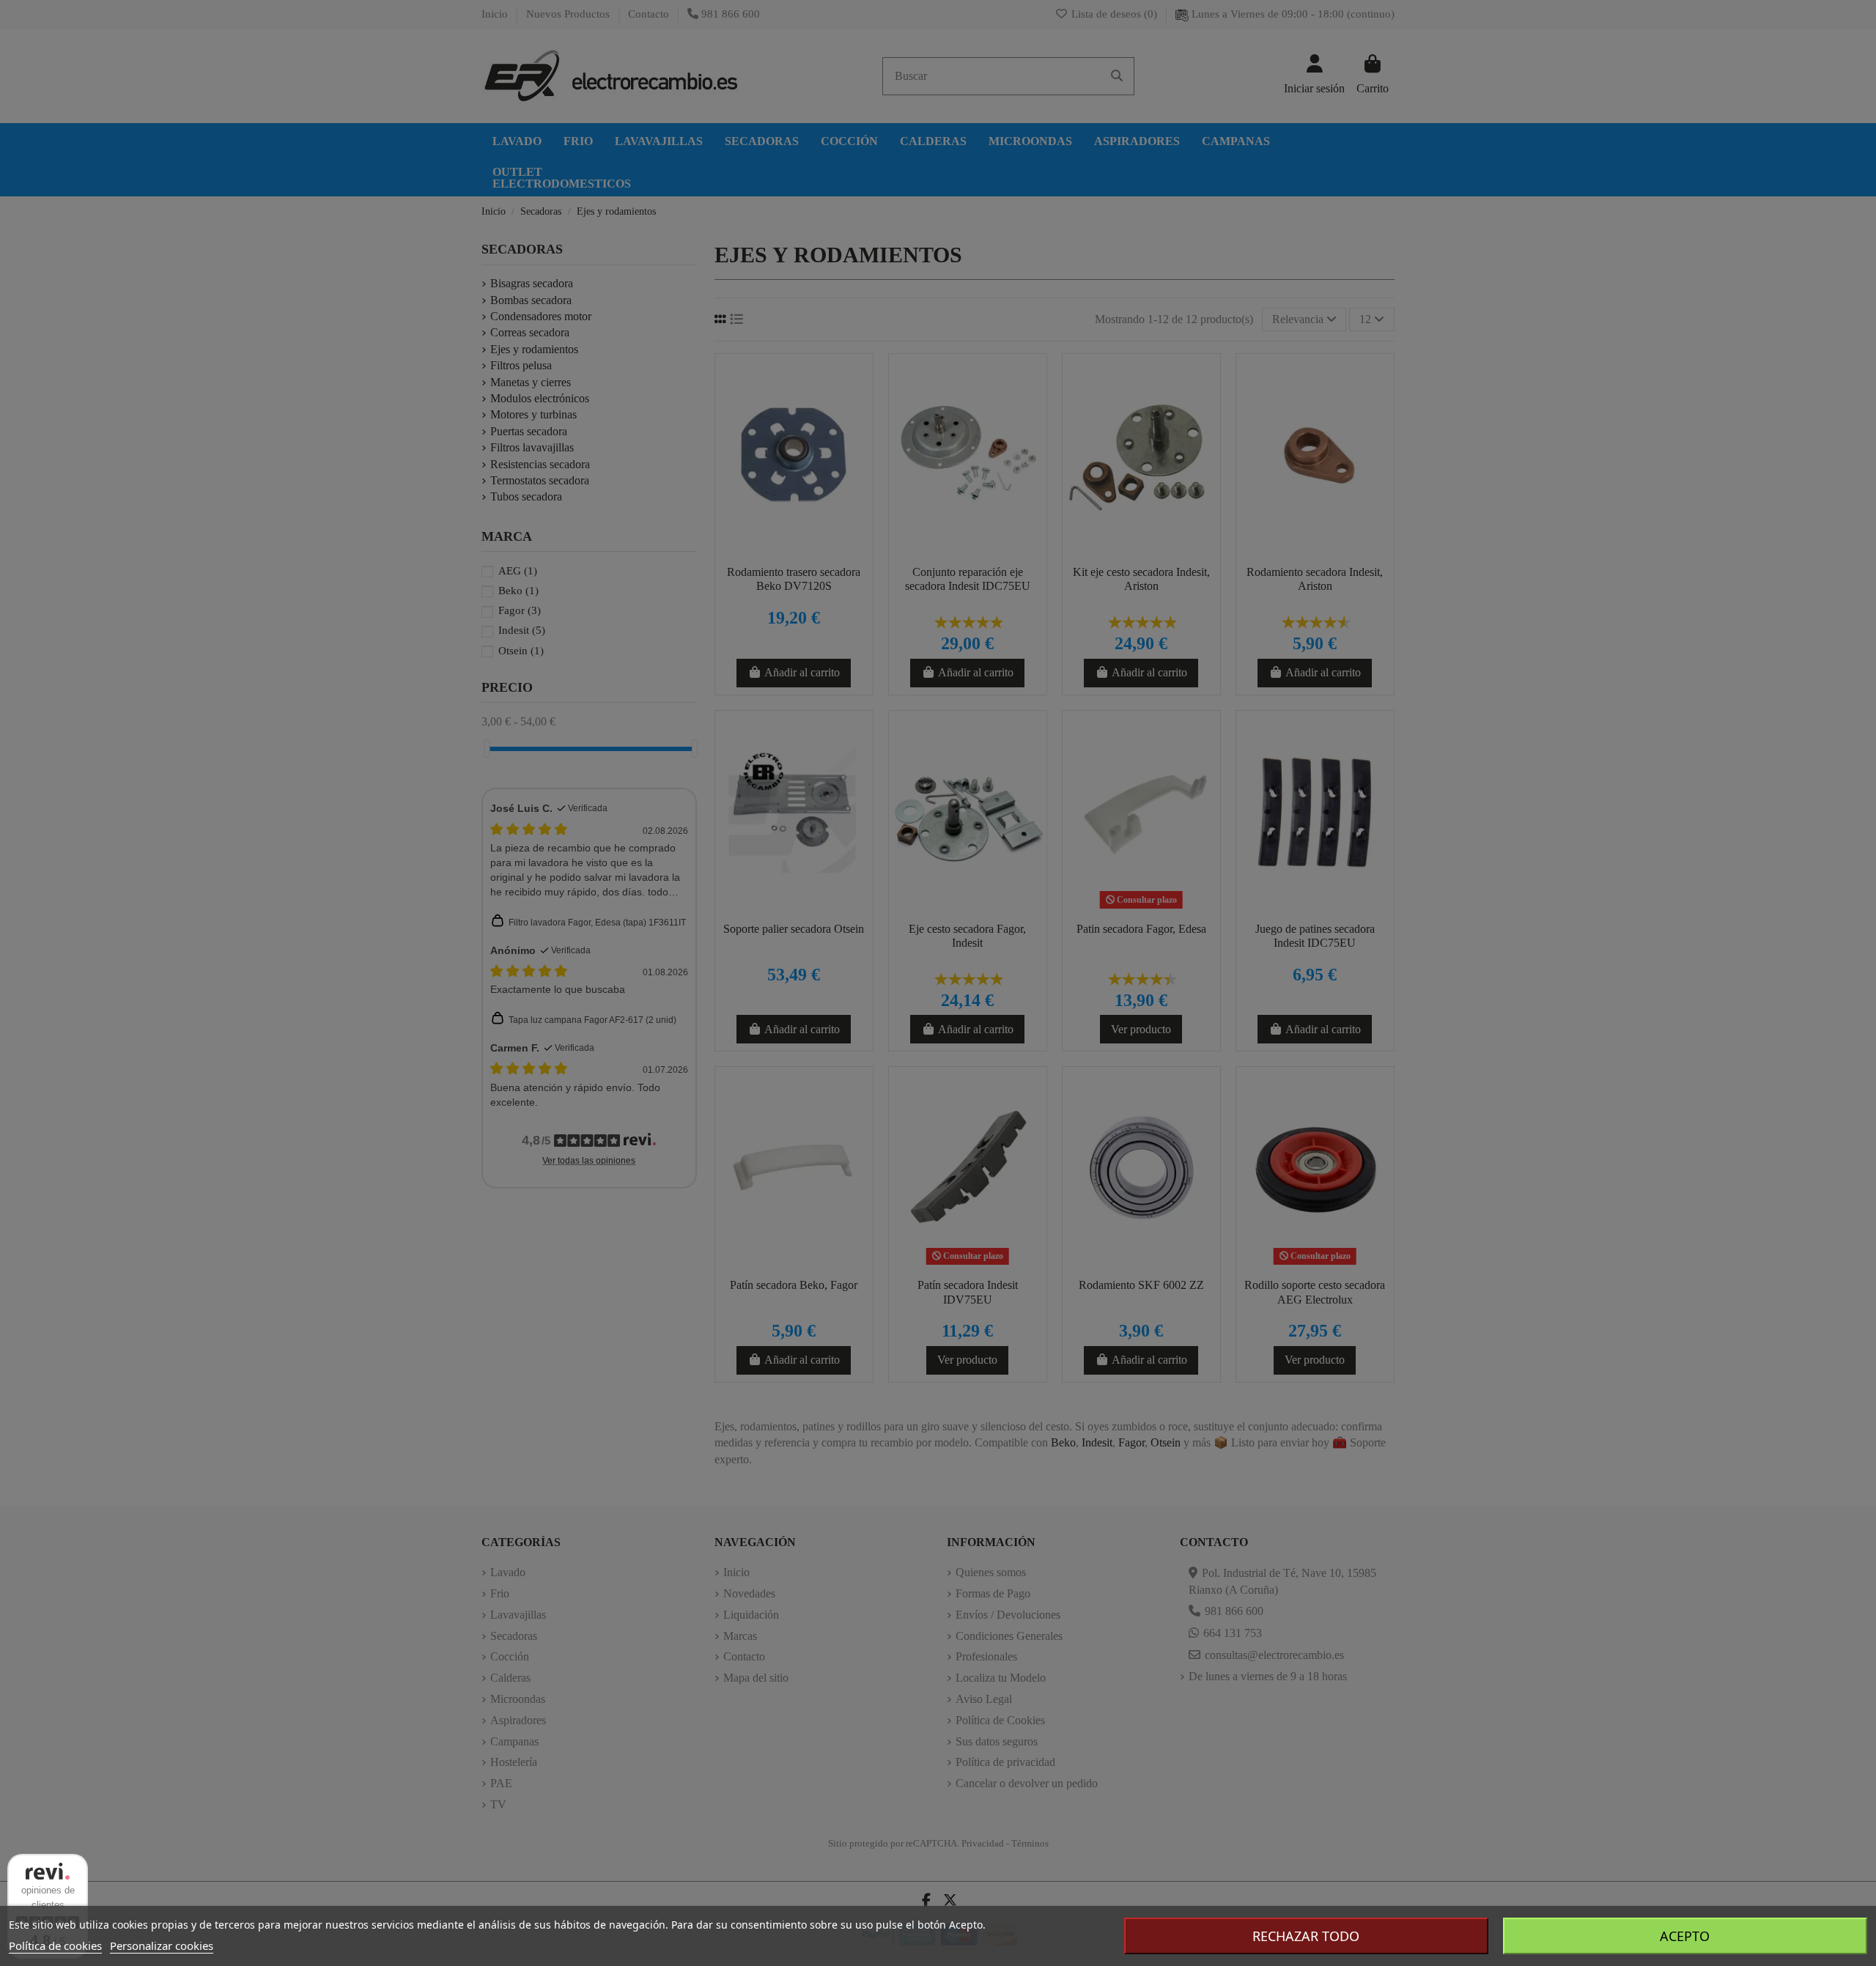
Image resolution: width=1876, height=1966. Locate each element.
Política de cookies (55, 1945)
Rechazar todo (1306, 1936)
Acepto (1685, 1936)
